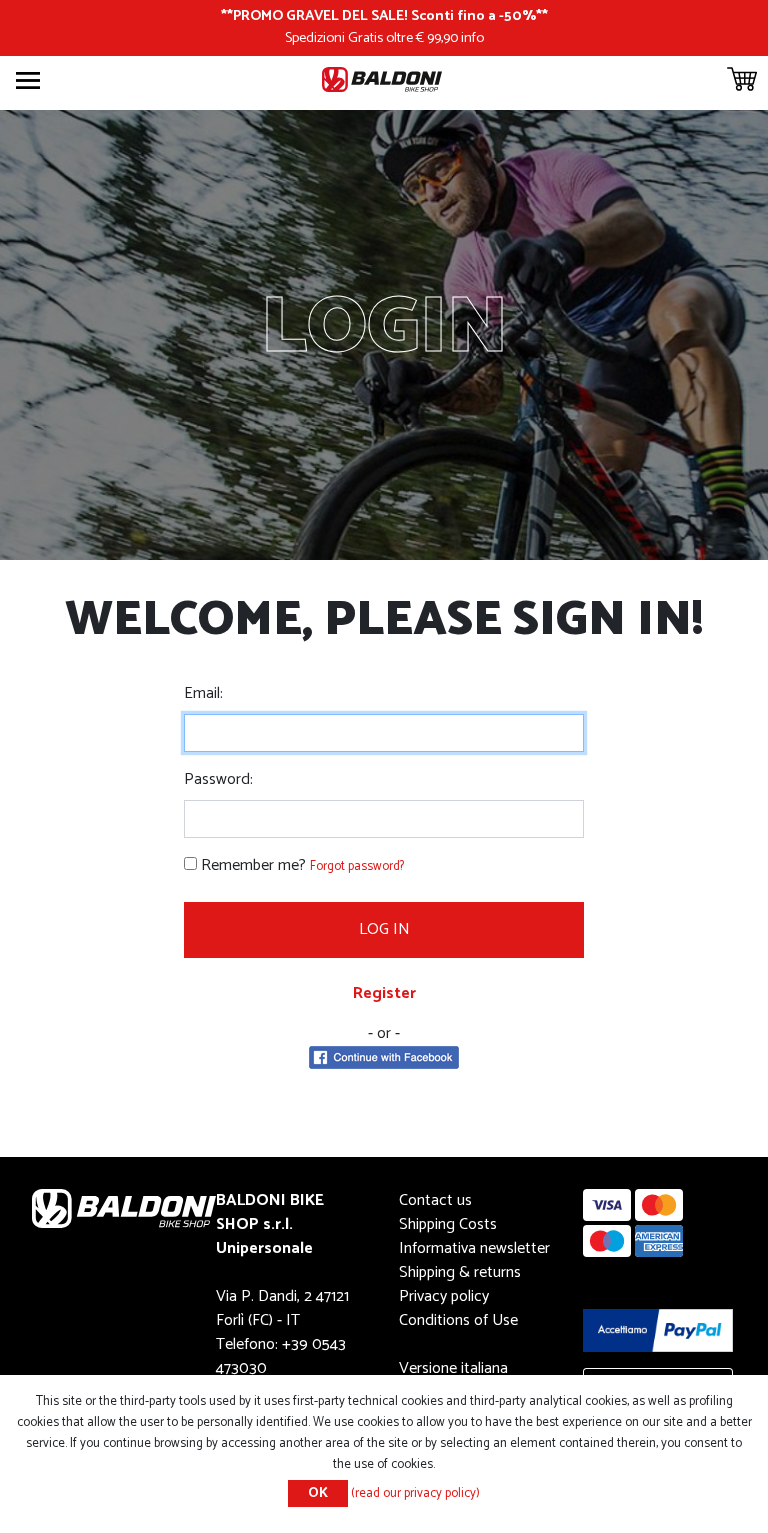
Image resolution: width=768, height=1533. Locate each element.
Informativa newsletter (474, 1248)
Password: (218, 780)
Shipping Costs (448, 1224)
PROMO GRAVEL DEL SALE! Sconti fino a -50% (384, 16)
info (472, 38)
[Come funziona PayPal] (658, 1329)
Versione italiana (453, 1368)
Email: (203, 694)
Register (384, 993)
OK (318, 1493)
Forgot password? (357, 866)
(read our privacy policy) (415, 1493)
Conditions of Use (458, 1320)
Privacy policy (444, 1296)
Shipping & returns (460, 1272)
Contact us (435, 1200)
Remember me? (253, 866)
